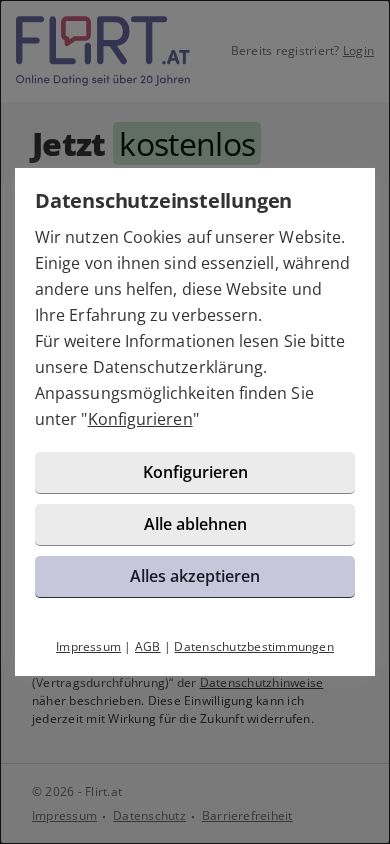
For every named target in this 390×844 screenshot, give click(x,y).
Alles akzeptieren (195, 576)
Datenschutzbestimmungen (254, 646)
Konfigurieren (140, 419)
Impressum (88, 646)
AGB (148, 646)
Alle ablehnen (195, 524)
